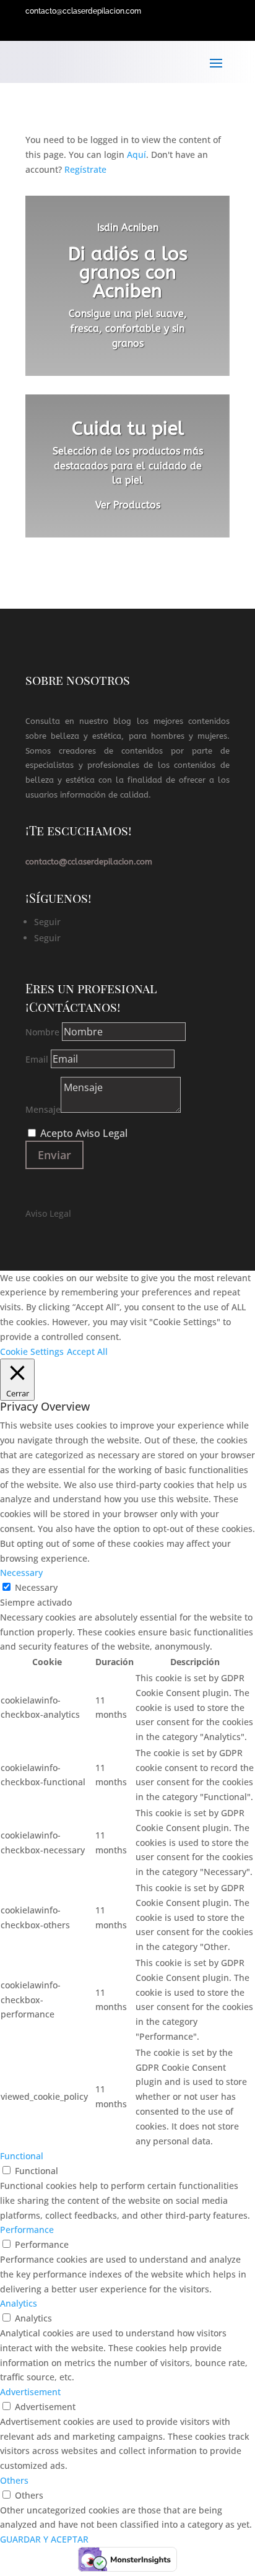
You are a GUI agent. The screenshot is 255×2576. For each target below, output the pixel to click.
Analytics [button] (19, 2303)
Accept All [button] (87, 1351)
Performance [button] (27, 2230)
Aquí (136, 154)
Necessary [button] (21, 1573)
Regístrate (85, 169)
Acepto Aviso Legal (84, 1133)
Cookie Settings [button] (32, 1351)
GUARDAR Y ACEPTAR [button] (44, 2539)
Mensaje (43, 1109)
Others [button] (14, 2480)
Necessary (36, 1587)
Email (37, 1059)
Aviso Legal (48, 1213)
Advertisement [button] (30, 2392)
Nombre (42, 1032)
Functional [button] (22, 2156)
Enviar (54, 1155)
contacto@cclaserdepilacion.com (83, 11)
